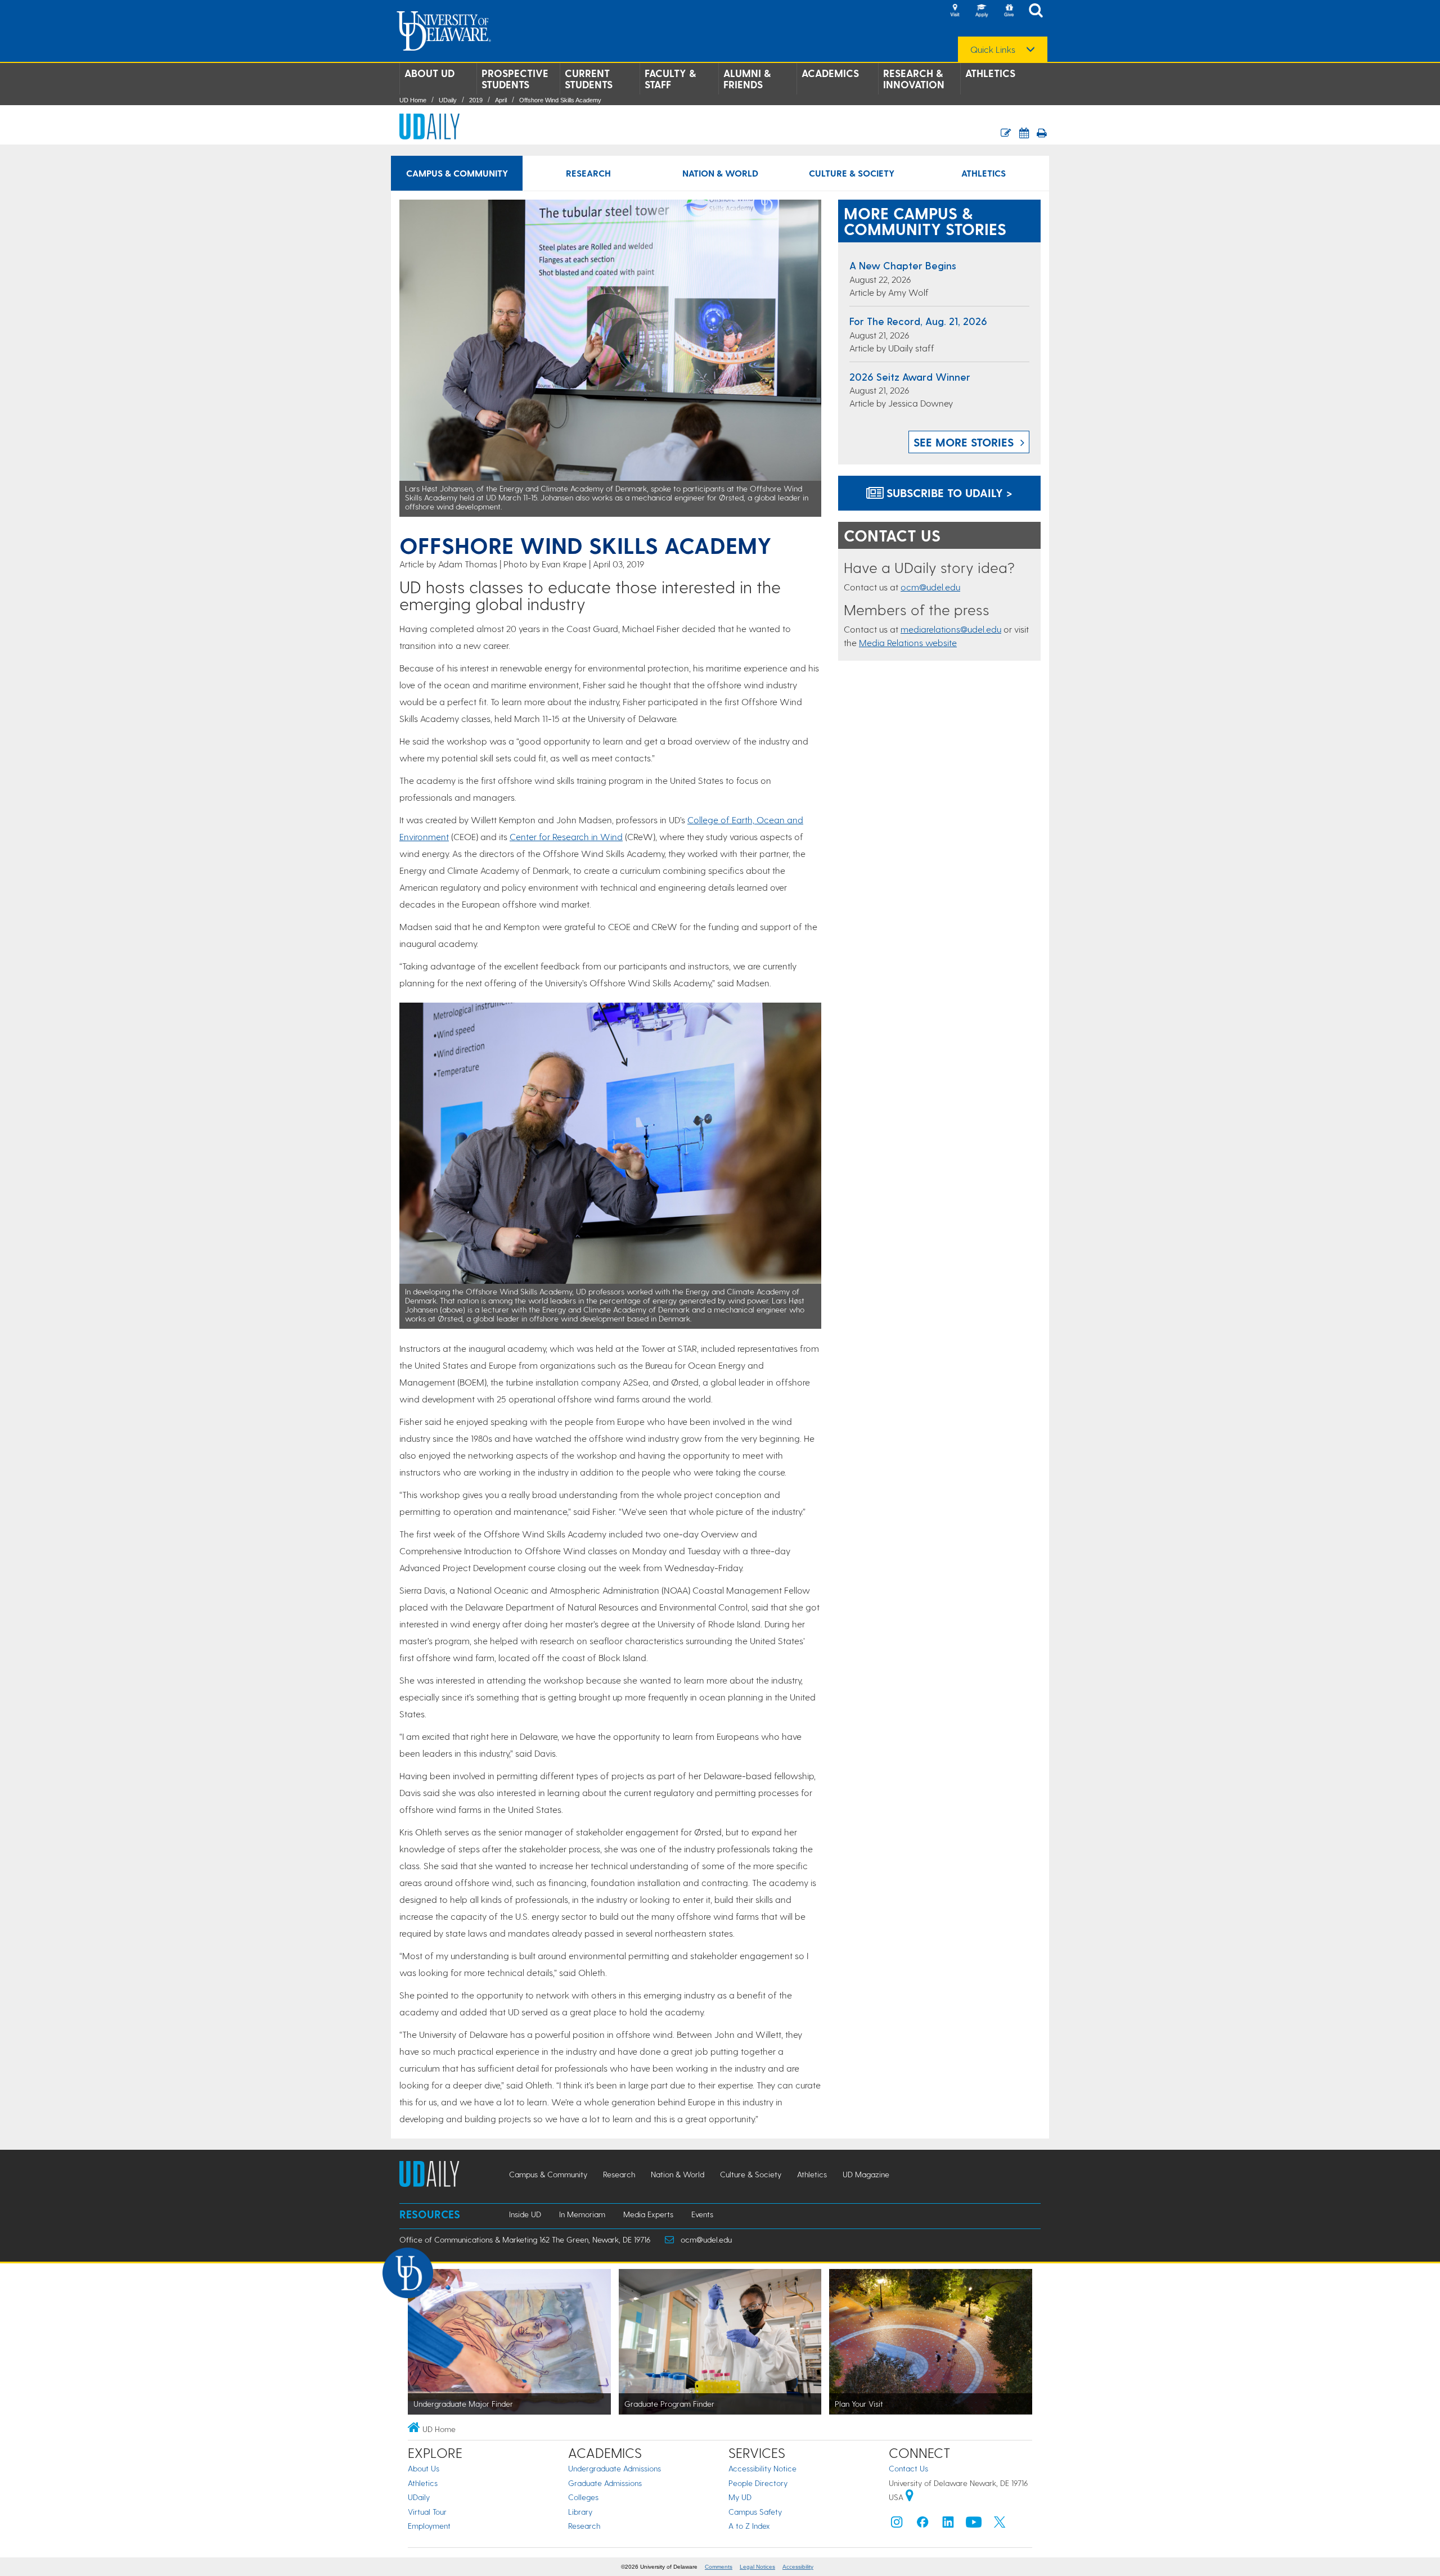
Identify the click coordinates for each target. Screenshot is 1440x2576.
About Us (424, 2468)
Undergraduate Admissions (615, 2468)
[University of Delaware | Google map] (910, 2497)
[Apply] (982, 11)
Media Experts (648, 2214)
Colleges (583, 2497)
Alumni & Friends (747, 79)
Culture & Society (852, 173)
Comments (719, 2567)
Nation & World (720, 173)
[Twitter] (1000, 2525)
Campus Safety (755, 2512)
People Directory (758, 2483)
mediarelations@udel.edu (951, 629)
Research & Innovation (914, 79)
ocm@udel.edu (930, 587)
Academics (830, 73)
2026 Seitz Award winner (910, 376)
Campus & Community (457, 173)
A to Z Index (749, 2526)
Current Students (589, 79)
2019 (476, 100)
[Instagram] (897, 2525)
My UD (740, 2497)
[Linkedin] (948, 2525)
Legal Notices (757, 2567)
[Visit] (955, 11)
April (501, 100)
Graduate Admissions (605, 2483)
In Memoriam (582, 2214)
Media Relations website (908, 642)
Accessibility (798, 2567)
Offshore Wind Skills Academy (560, 100)
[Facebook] (922, 2525)
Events (702, 2214)
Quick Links (993, 49)
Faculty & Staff (670, 79)
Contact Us (908, 2468)
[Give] (1009, 11)
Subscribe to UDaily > (948, 493)
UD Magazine (866, 2174)
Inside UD (525, 2214)
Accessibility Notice (762, 2468)
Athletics (990, 73)
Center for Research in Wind (566, 836)
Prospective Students (515, 79)
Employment (429, 2526)
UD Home (413, 100)
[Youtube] (974, 2525)
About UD (429, 73)
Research (588, 173)
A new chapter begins (903, 265)
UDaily (448, 100)
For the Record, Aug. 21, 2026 (918, 321)
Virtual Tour (427, 2512)
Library (580, 2512)
